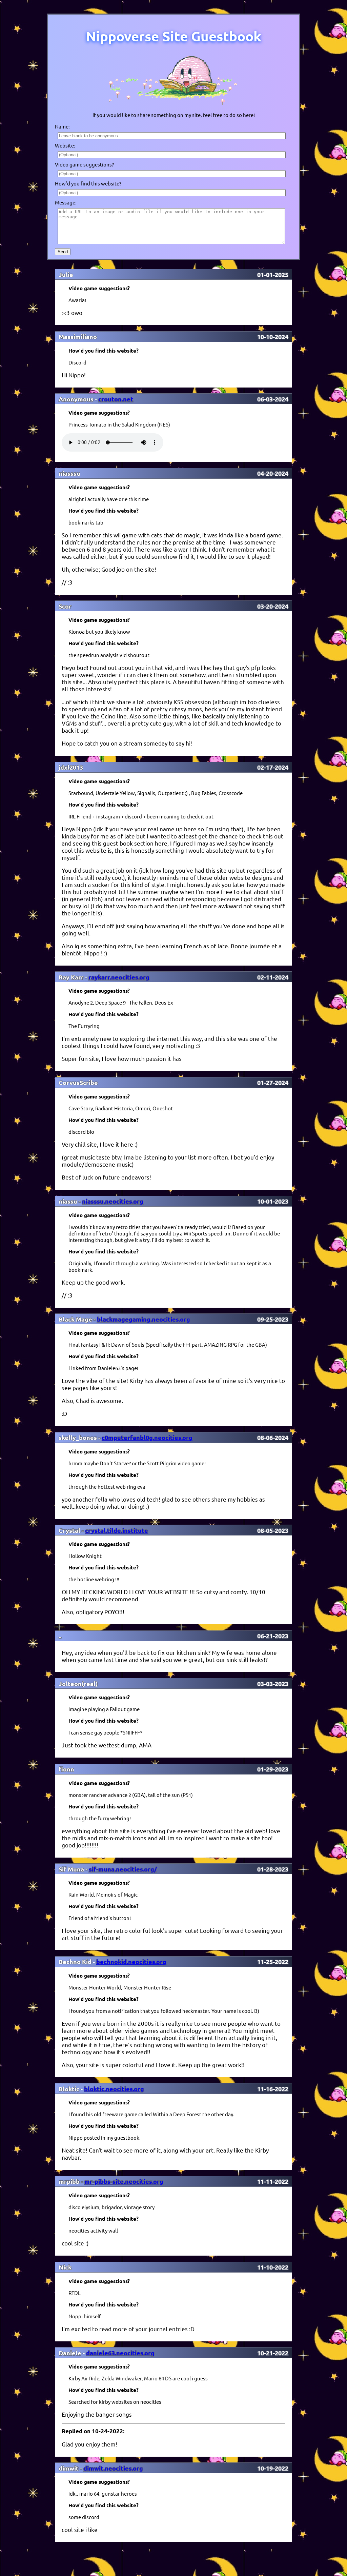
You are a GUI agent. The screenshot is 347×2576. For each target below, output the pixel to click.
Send (63, 252)
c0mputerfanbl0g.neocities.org (147, 1437)
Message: (66, 202)
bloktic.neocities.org (114, 2089)
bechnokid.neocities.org (131, 1961)
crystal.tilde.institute (117, 1530)
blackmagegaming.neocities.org (144, 1319)
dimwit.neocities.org (113, 2468)
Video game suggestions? (84, 164)
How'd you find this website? (88, 183)
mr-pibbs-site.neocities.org (124, 2181)
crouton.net (116, 399)
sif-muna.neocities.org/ (123, 1869)
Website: (65, 145)
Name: (62, 126)
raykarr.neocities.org (119, 977)
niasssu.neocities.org (113, 1201)
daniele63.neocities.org (120, 2353)
